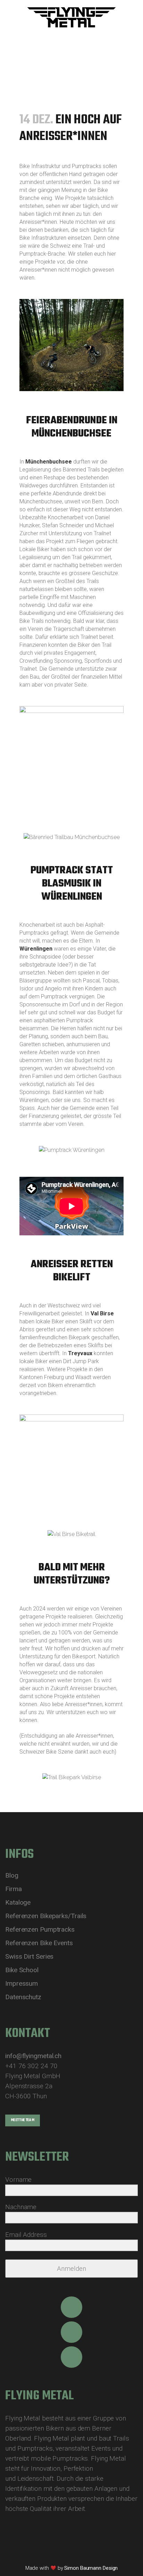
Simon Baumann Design (91, 2568)
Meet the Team (23, 2120)
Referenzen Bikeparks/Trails (46, 1916)
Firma (14, 1889)
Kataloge (18, 1903)
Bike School (22, 1970)
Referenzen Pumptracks (40, 1930)
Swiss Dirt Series (29, 1957)
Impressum (22, 1984)
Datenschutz (23, 1997)
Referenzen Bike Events (39, 1943)
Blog (12, 1876)
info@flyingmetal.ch (33, 2056)
